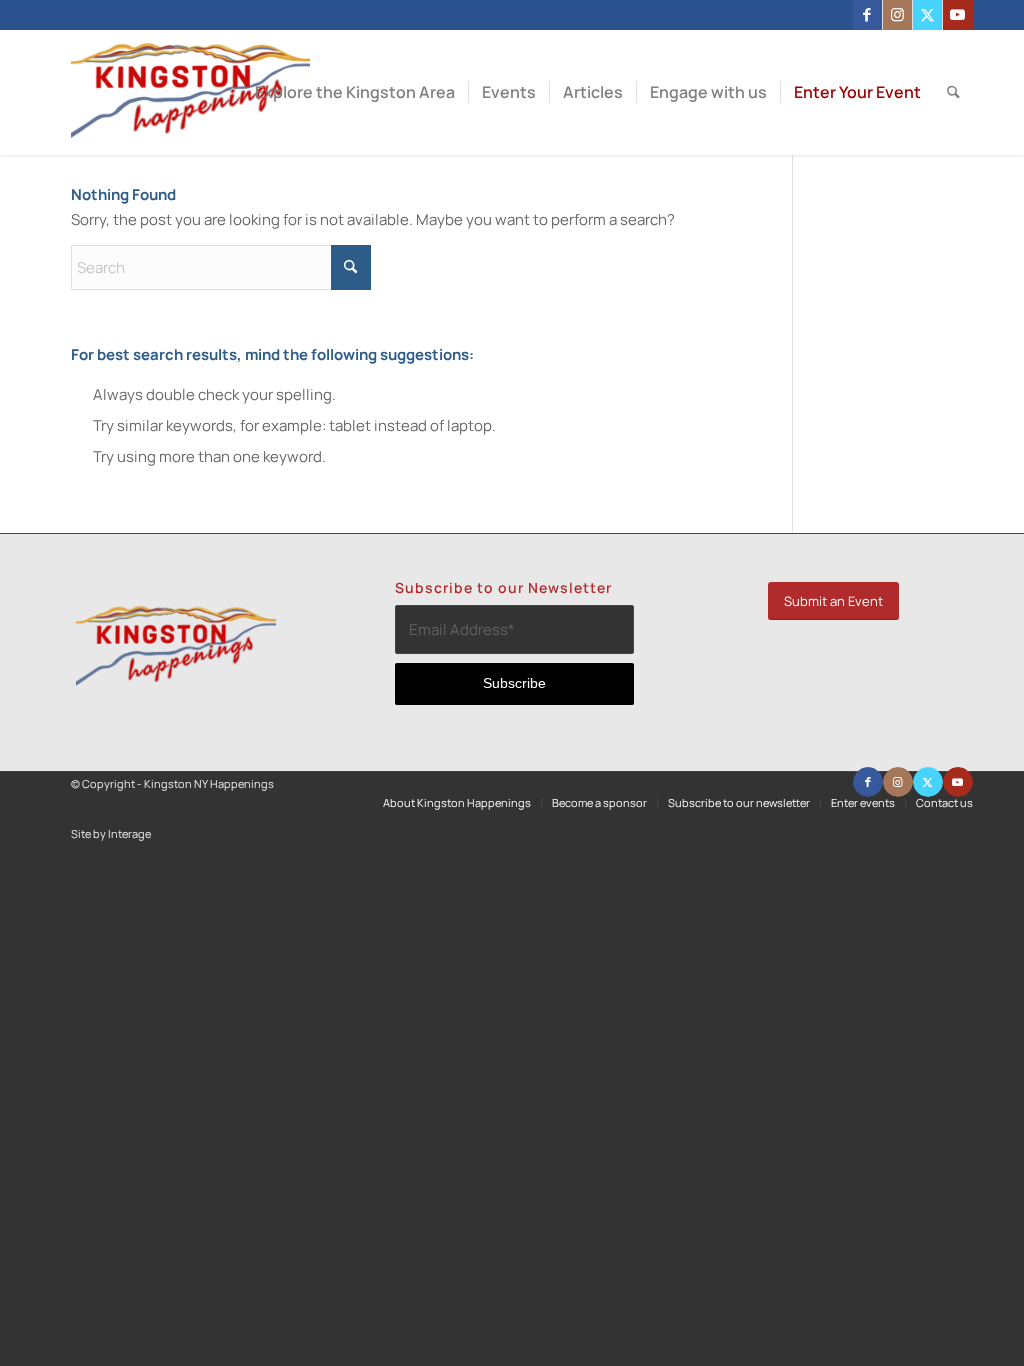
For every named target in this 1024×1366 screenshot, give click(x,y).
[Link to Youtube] (958, 15)
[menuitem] (355, 92)
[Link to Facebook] (867, 15)
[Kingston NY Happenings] (190, 92)
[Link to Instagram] (897, 15)
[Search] (953, 92)
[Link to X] (927, 15)
